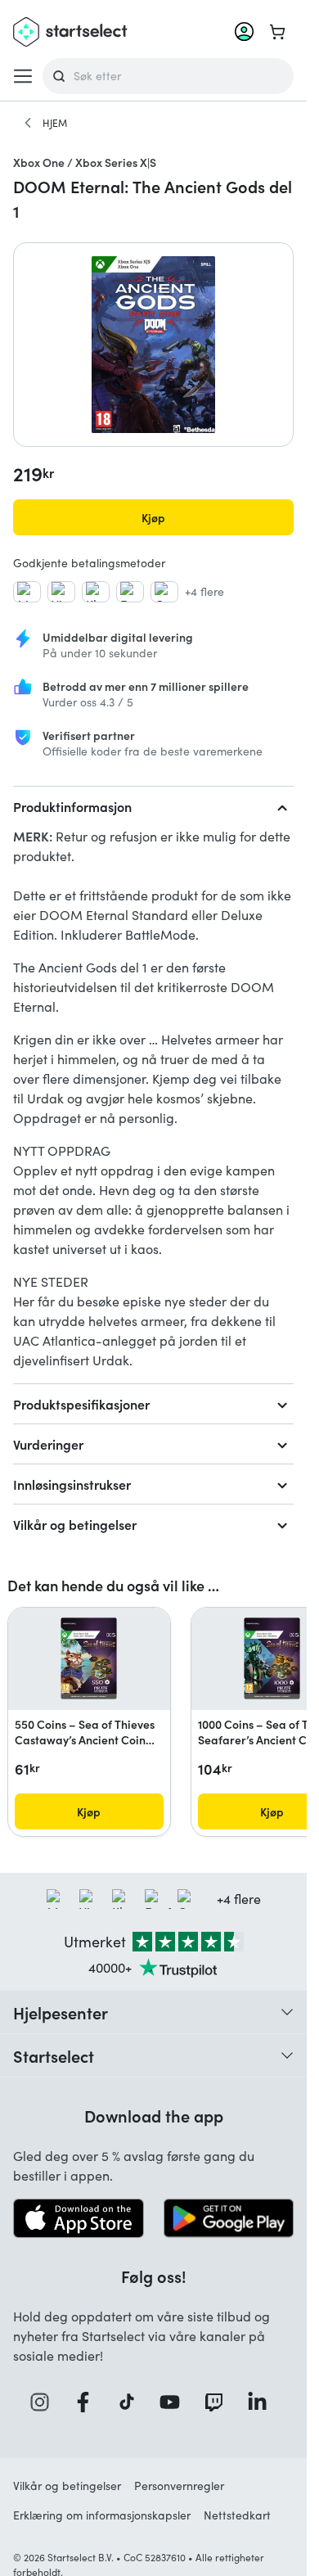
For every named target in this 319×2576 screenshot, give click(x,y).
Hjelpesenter (61, 2012)
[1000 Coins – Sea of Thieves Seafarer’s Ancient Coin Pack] (272, 1658)
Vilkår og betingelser (75, 1524)
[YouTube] (175, 2402)
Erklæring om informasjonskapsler (102, 2515)
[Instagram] (45, 2402)
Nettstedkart (237, 2515)
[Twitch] (219, 2402)
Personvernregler (179, 2486)
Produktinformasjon (72, 806)
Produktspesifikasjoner (81, 1404)
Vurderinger (48, 1444)
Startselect (54, 2055)
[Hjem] (28, 123)
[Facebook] (88, 2402)
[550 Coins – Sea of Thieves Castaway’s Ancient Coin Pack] (89, 1658)
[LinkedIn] (263, 2402)
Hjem (55, 123)
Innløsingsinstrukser (72, 1484)
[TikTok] (132, 2402)
